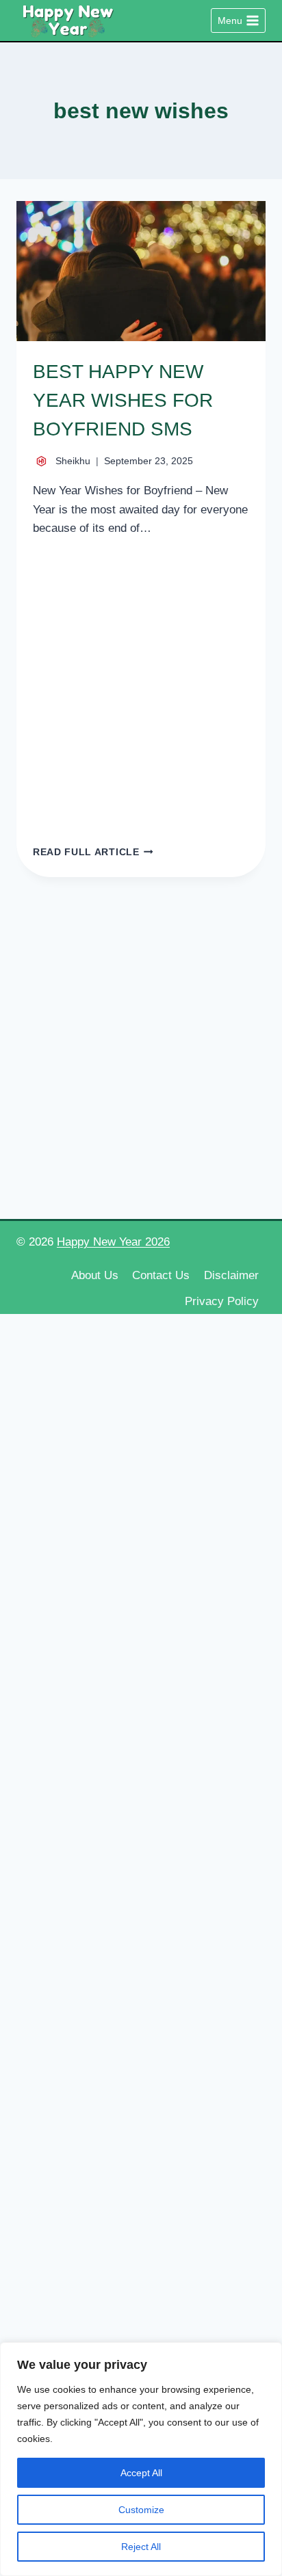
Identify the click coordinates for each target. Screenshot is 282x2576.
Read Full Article (93, 852)
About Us (95, 1275)
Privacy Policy (222, 1301)
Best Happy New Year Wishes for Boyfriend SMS (123, 400)
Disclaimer (231, 1275)
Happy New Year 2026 (113, 1242)
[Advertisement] (141, 690)
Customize (141, 2510)
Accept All (141, 2473)
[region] (141, 2459)
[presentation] (141, 271)
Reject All (141, 2547)
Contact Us (161, 1275)
